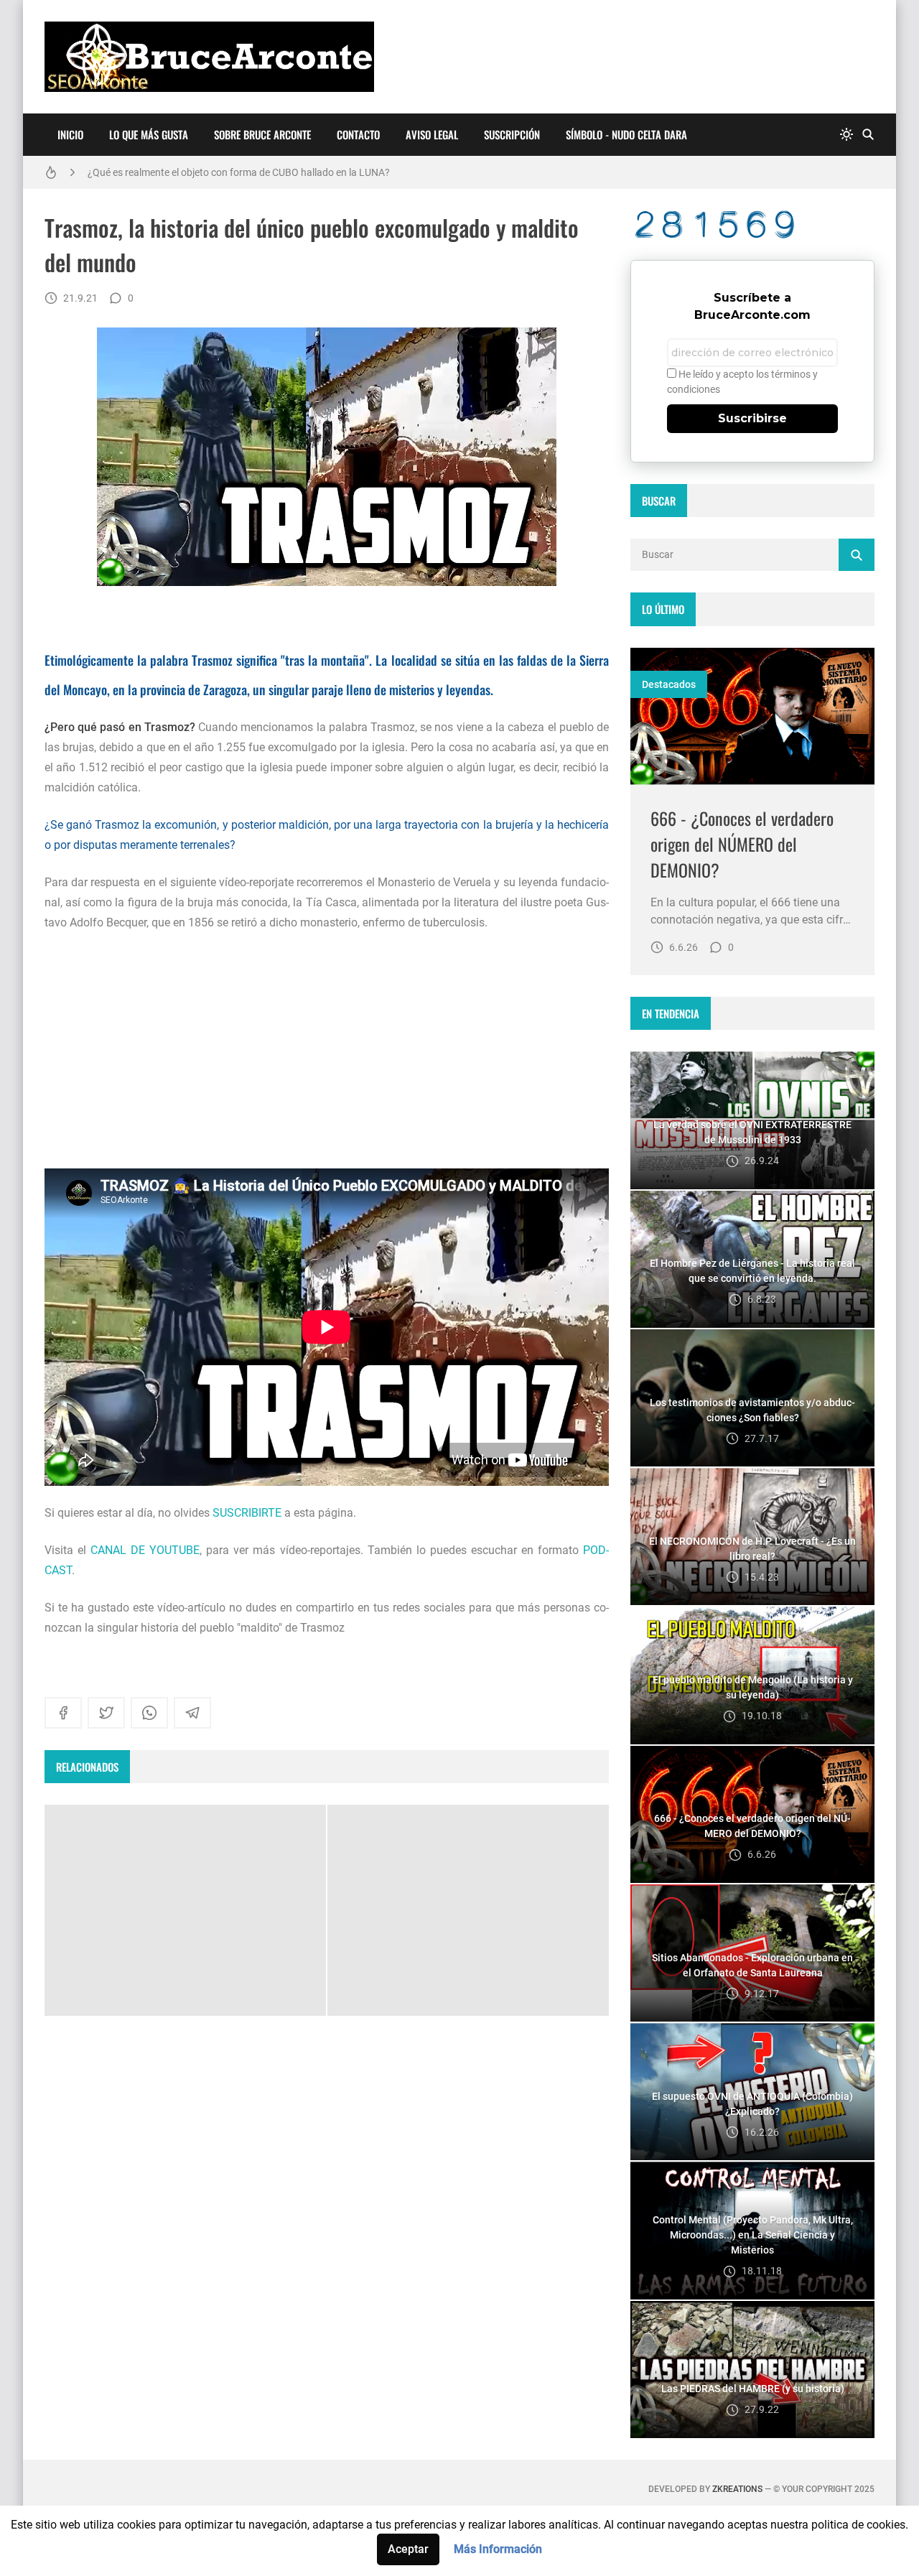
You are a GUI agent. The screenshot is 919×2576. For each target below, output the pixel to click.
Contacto (358, 134)
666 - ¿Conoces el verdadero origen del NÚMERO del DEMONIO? (742, 844)
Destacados (669, 684)
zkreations (737, 2489)
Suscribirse (752, 418)
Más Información (498, 2549)
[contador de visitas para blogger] (752, 224)
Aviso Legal (432, 134)
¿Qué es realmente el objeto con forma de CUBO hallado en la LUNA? (239, 172)
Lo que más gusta (149, 134)
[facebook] (63, 1713)
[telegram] (192, 1713)
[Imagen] (752, 716)
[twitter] (106, 1713)
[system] (846, 135)
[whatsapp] (149, 1713)
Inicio (70, 134)
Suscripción (512, 134)
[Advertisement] (327, 1051)
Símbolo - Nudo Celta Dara (626, 134)
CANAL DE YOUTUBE (145, 1550)
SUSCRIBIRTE (247, 1513)
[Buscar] (868, 135)
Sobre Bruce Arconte (262, 134)
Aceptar (408, 2549)
